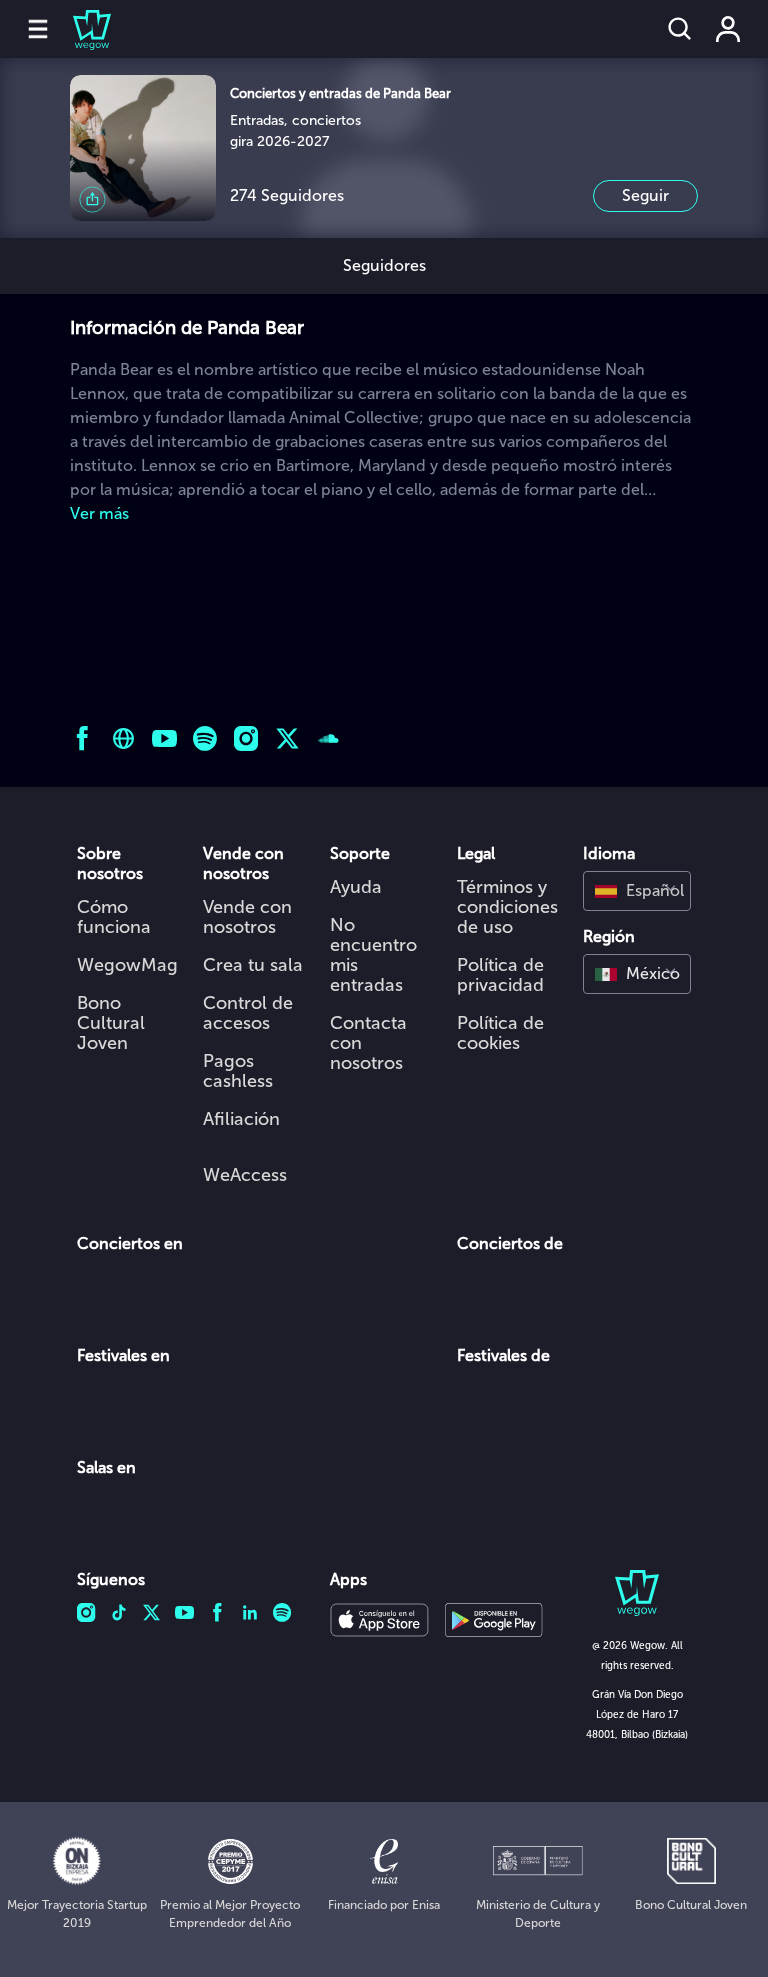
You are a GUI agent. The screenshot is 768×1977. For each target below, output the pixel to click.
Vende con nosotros (247, 917)
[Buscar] (680, 29)
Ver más (99, 513)
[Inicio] (80, 29)
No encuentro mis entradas (373, 955)
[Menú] (38, 29)
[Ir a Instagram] (246, 738)
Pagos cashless (238, 1071)
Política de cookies (500, 1033)
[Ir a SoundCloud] (328, 738)
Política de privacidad (500, 975)
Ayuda (356, 887)
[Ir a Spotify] (205, 738)
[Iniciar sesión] (728, 29)
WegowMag (127, 965)
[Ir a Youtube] (164, 738)
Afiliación (241, 1119)
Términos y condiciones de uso (507, 907)
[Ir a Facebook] (82, 738)
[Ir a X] (287, 738)
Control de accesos (248, 1013)
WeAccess (245, 1175)
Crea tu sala (253, 965)
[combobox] (637, 891)
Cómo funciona (114, 917)
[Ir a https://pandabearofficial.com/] (123, 738)
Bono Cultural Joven (111, 1023)
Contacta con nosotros (368, 1043)
